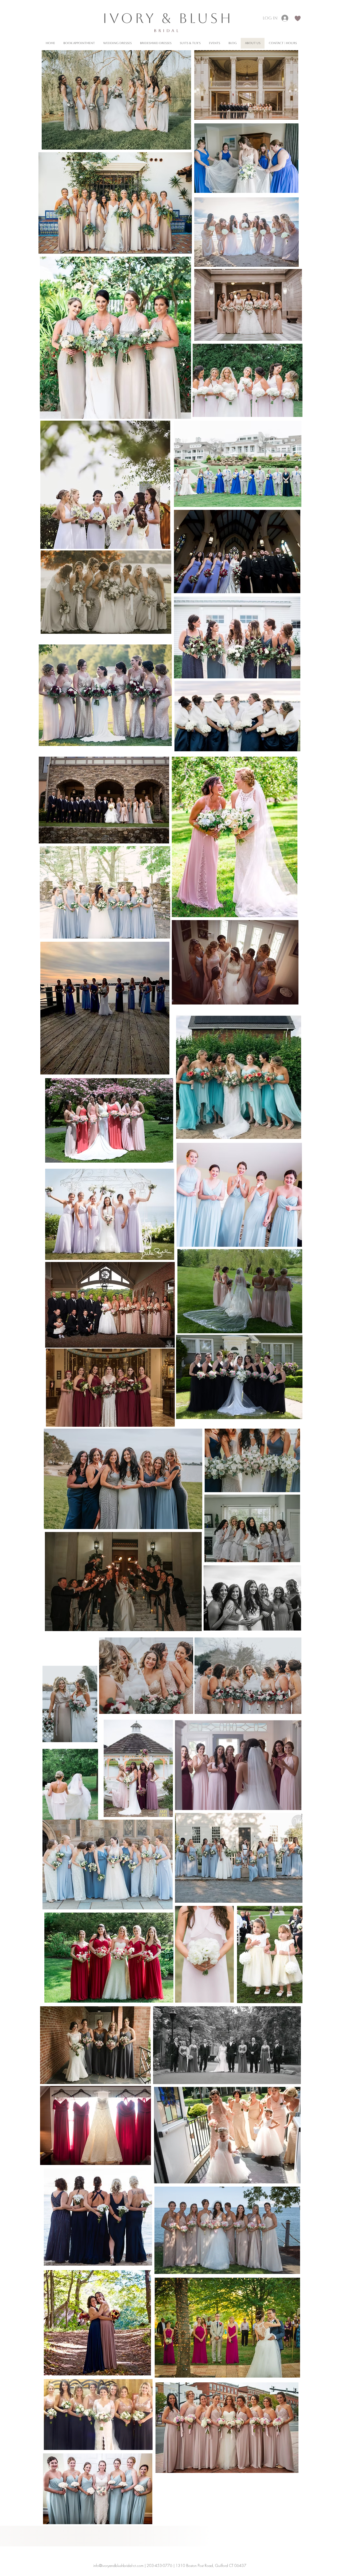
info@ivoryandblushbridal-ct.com (118, 2565)
